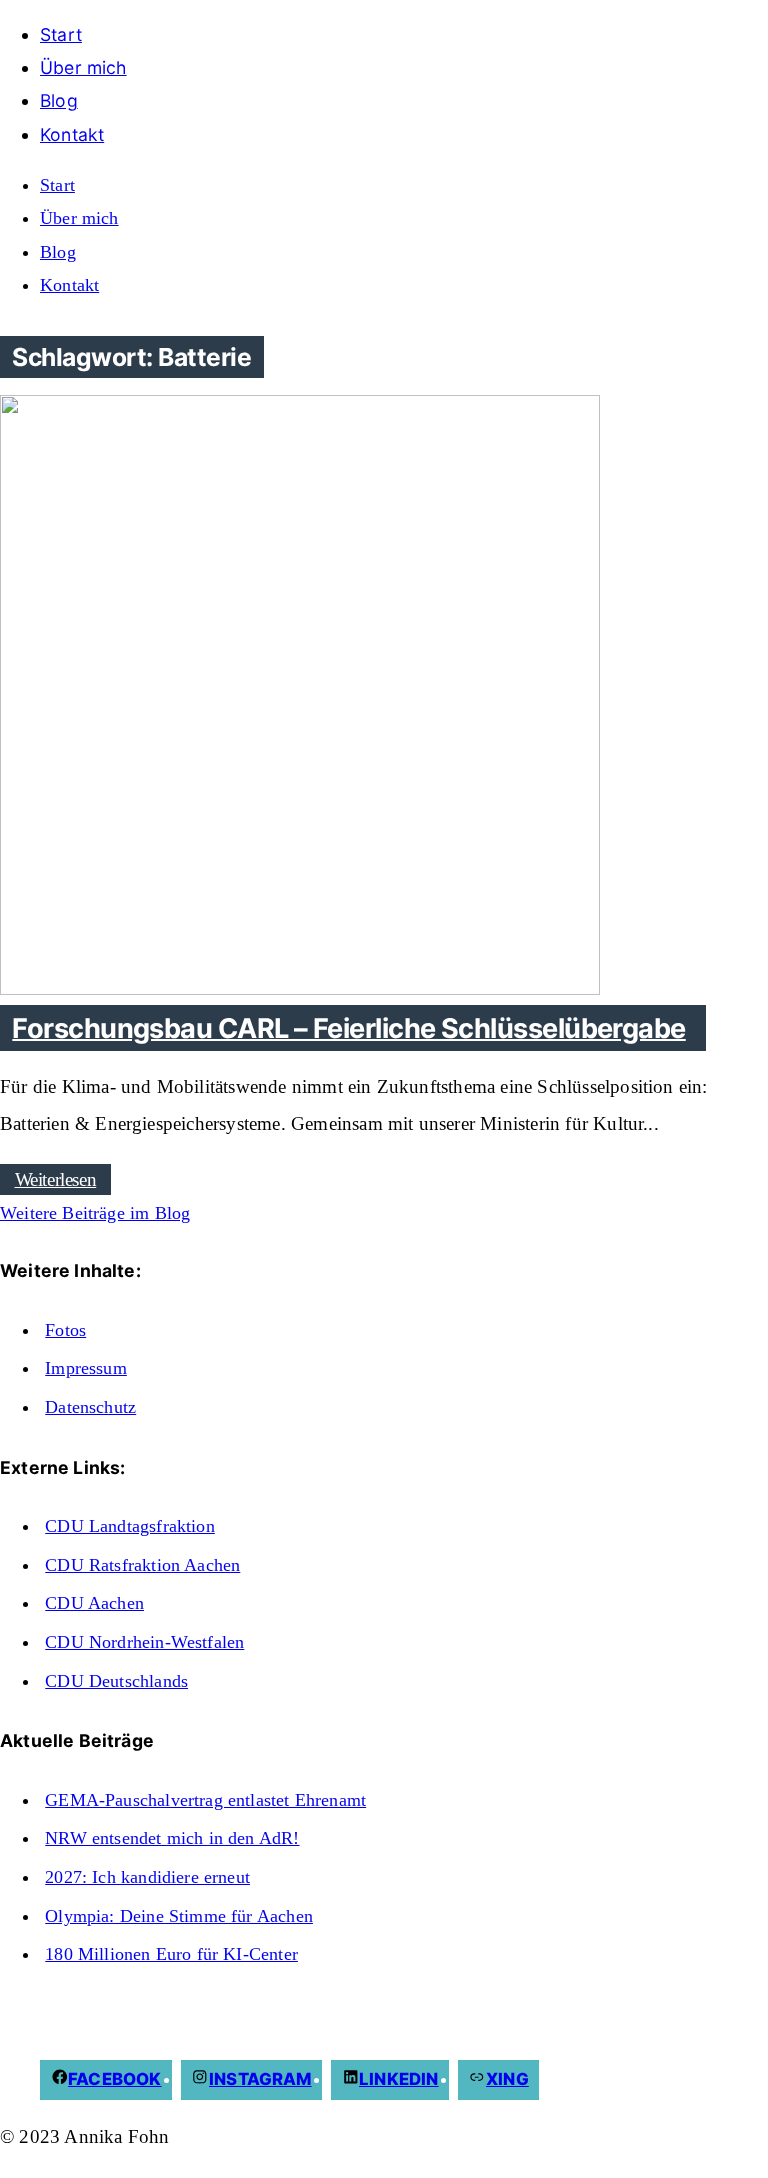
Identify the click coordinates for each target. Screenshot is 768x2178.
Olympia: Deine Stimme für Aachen (179, 1916)
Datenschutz (90, 1407)
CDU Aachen (94, 1603)
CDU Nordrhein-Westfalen (144, 1642)
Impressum (86, 1368)
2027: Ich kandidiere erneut (147, 1877)
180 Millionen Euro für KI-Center (171, 1954)
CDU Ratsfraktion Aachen (142, 1565)
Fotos (65, 1330)
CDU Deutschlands (116, 1681)
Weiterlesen (56, 1179)
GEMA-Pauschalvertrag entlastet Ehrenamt (205, 1800)
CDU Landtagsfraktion (130, 1526)
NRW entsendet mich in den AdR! (172, 1838)
